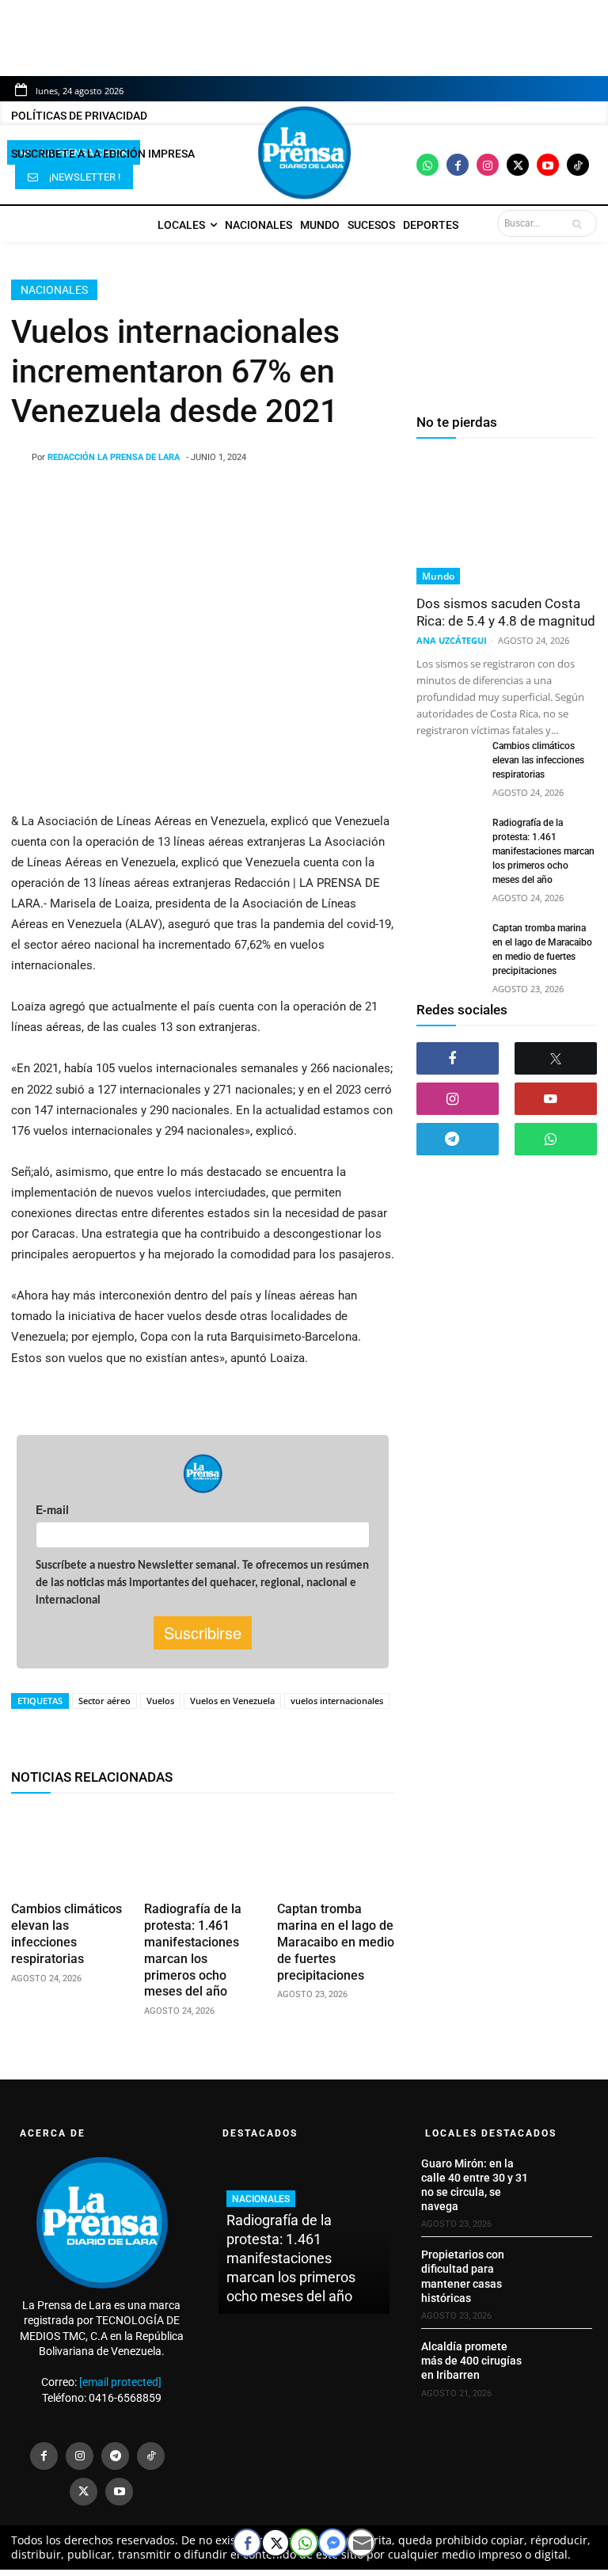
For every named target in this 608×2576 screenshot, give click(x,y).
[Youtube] (548, 165)
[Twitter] (518, 165)
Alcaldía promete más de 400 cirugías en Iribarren (471, 2361)
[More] (414, 1731)
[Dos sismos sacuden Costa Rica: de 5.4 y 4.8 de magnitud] (507, 519)
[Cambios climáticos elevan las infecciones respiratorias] (70, 1851)
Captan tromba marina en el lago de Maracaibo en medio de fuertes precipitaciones (336, 1942)
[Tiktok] (578, 165)
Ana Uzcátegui (452, 640)
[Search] (580, 223)
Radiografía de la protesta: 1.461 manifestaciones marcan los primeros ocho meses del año (543, 851)
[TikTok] (151, 2456)
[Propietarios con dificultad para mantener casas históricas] (566, 2267)
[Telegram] (458, 1139)
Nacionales (54, 290)
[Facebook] (458, 165)
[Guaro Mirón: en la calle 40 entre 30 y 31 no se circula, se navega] (566, 2176)
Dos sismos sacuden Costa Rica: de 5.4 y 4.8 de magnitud (506, 612)
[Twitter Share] (275, 2543)
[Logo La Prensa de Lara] (304, 153)
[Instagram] (488, 165)
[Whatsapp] (427, 165)
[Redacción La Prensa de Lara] (21, 458)
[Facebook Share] (247, 2543)
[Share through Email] (361, 2543)
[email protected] (120, 2382)
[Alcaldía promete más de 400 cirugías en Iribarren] (566, 2359)
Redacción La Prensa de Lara (114, 457)
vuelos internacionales (337, 1701)
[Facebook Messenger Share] (332, 2543)
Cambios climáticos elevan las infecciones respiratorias (66, 1933)
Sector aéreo (104, 1701)
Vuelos (160, 1701)
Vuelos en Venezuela (232, 1701)
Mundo (438, 576)
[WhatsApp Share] (304, 2543)
